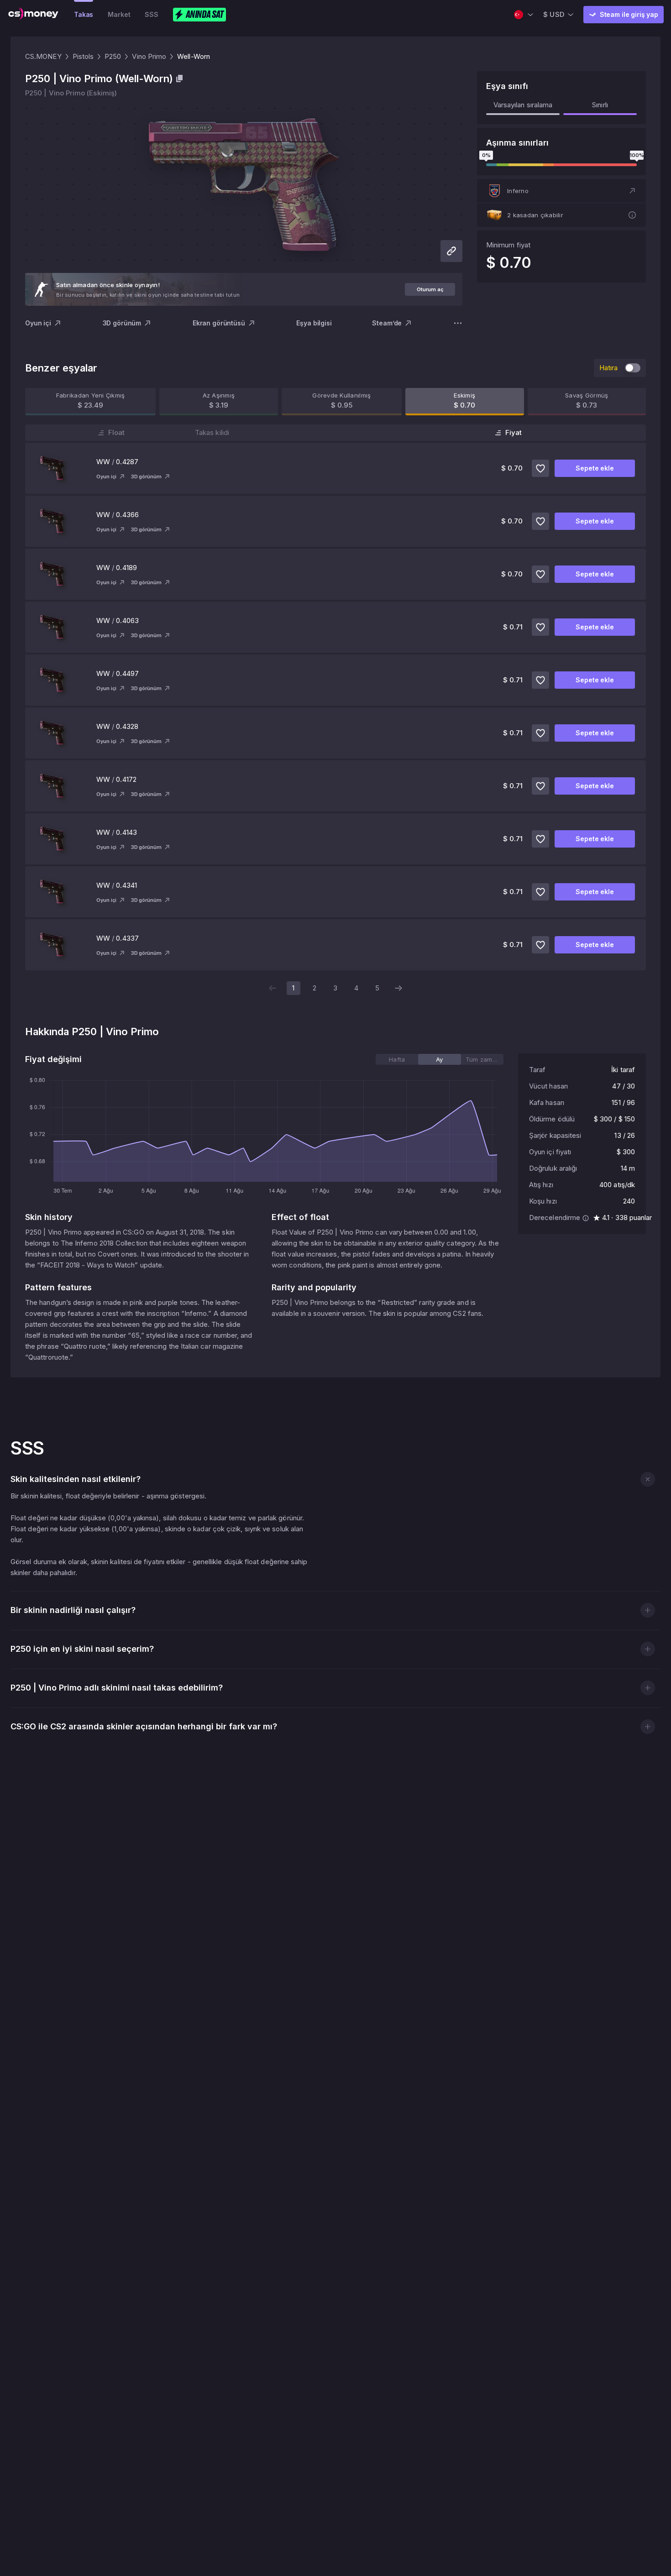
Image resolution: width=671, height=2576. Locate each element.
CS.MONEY (43, 56)
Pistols (83, 56)
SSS (152, 14)
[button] (561, 191)
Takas (84, 14)
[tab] (397, 1059)
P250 (113, 56)
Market (119, 14)
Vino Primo (149, 56)
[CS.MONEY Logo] (33, 15)
